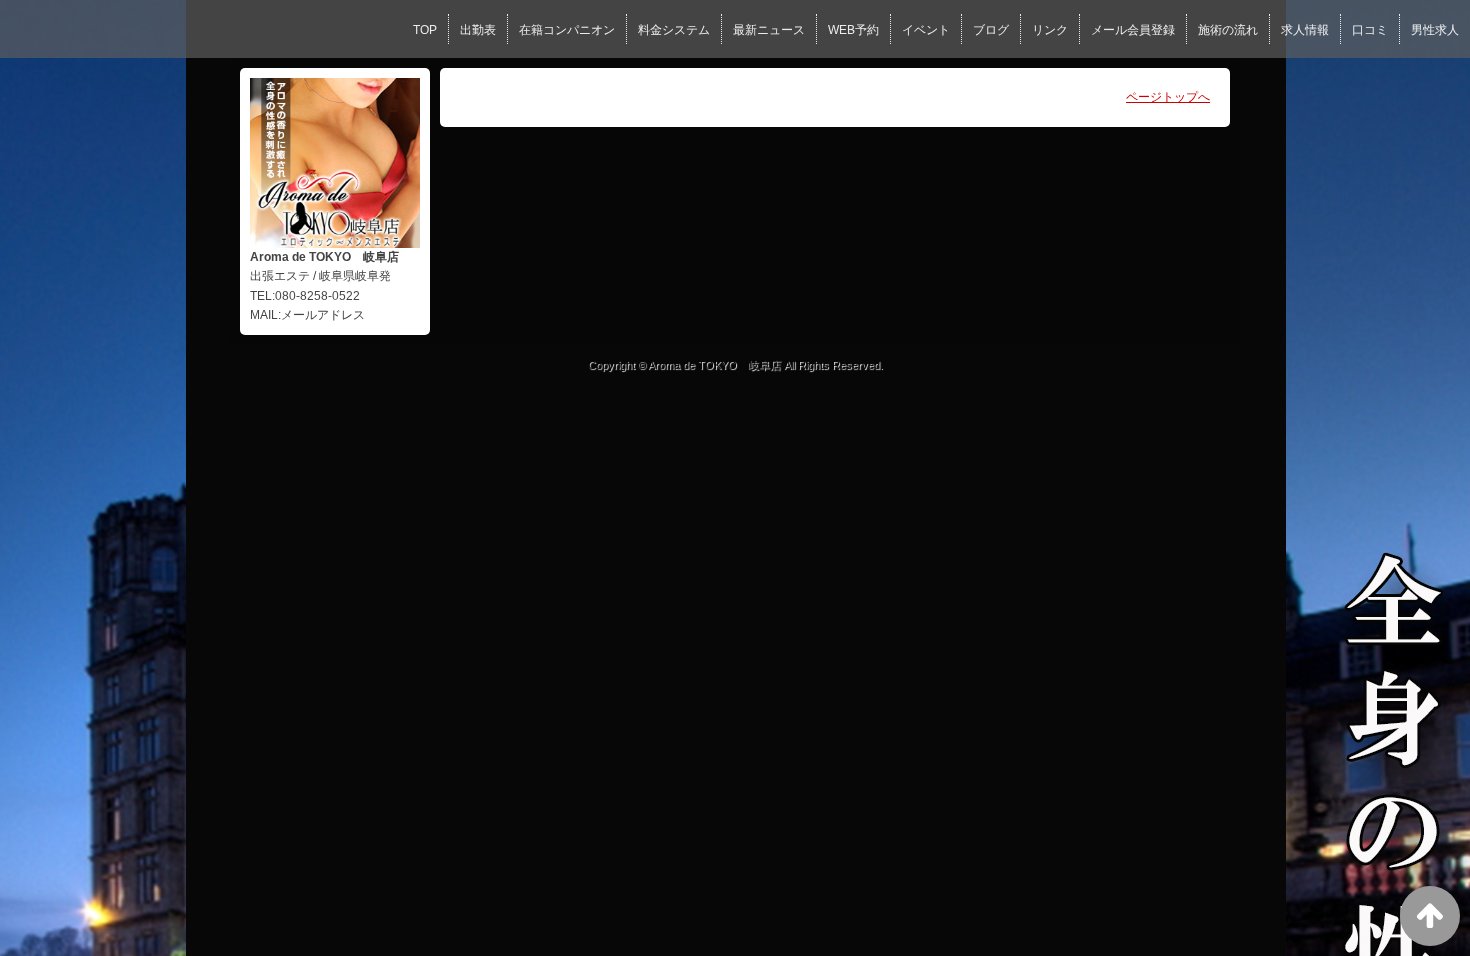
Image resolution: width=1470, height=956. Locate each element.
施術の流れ (1228, 30)
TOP (425, 30)
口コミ (1370, 30)
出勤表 (478, 30)
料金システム (674, 30)
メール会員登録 (1133, 30)
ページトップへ (1168, 97)
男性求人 (1435, 30)
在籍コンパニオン (567, 30)
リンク (1050, 30)
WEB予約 (853, 30)
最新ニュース (769, 30)
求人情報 (1305, 30)
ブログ (991, 30)
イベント (926, 30)
